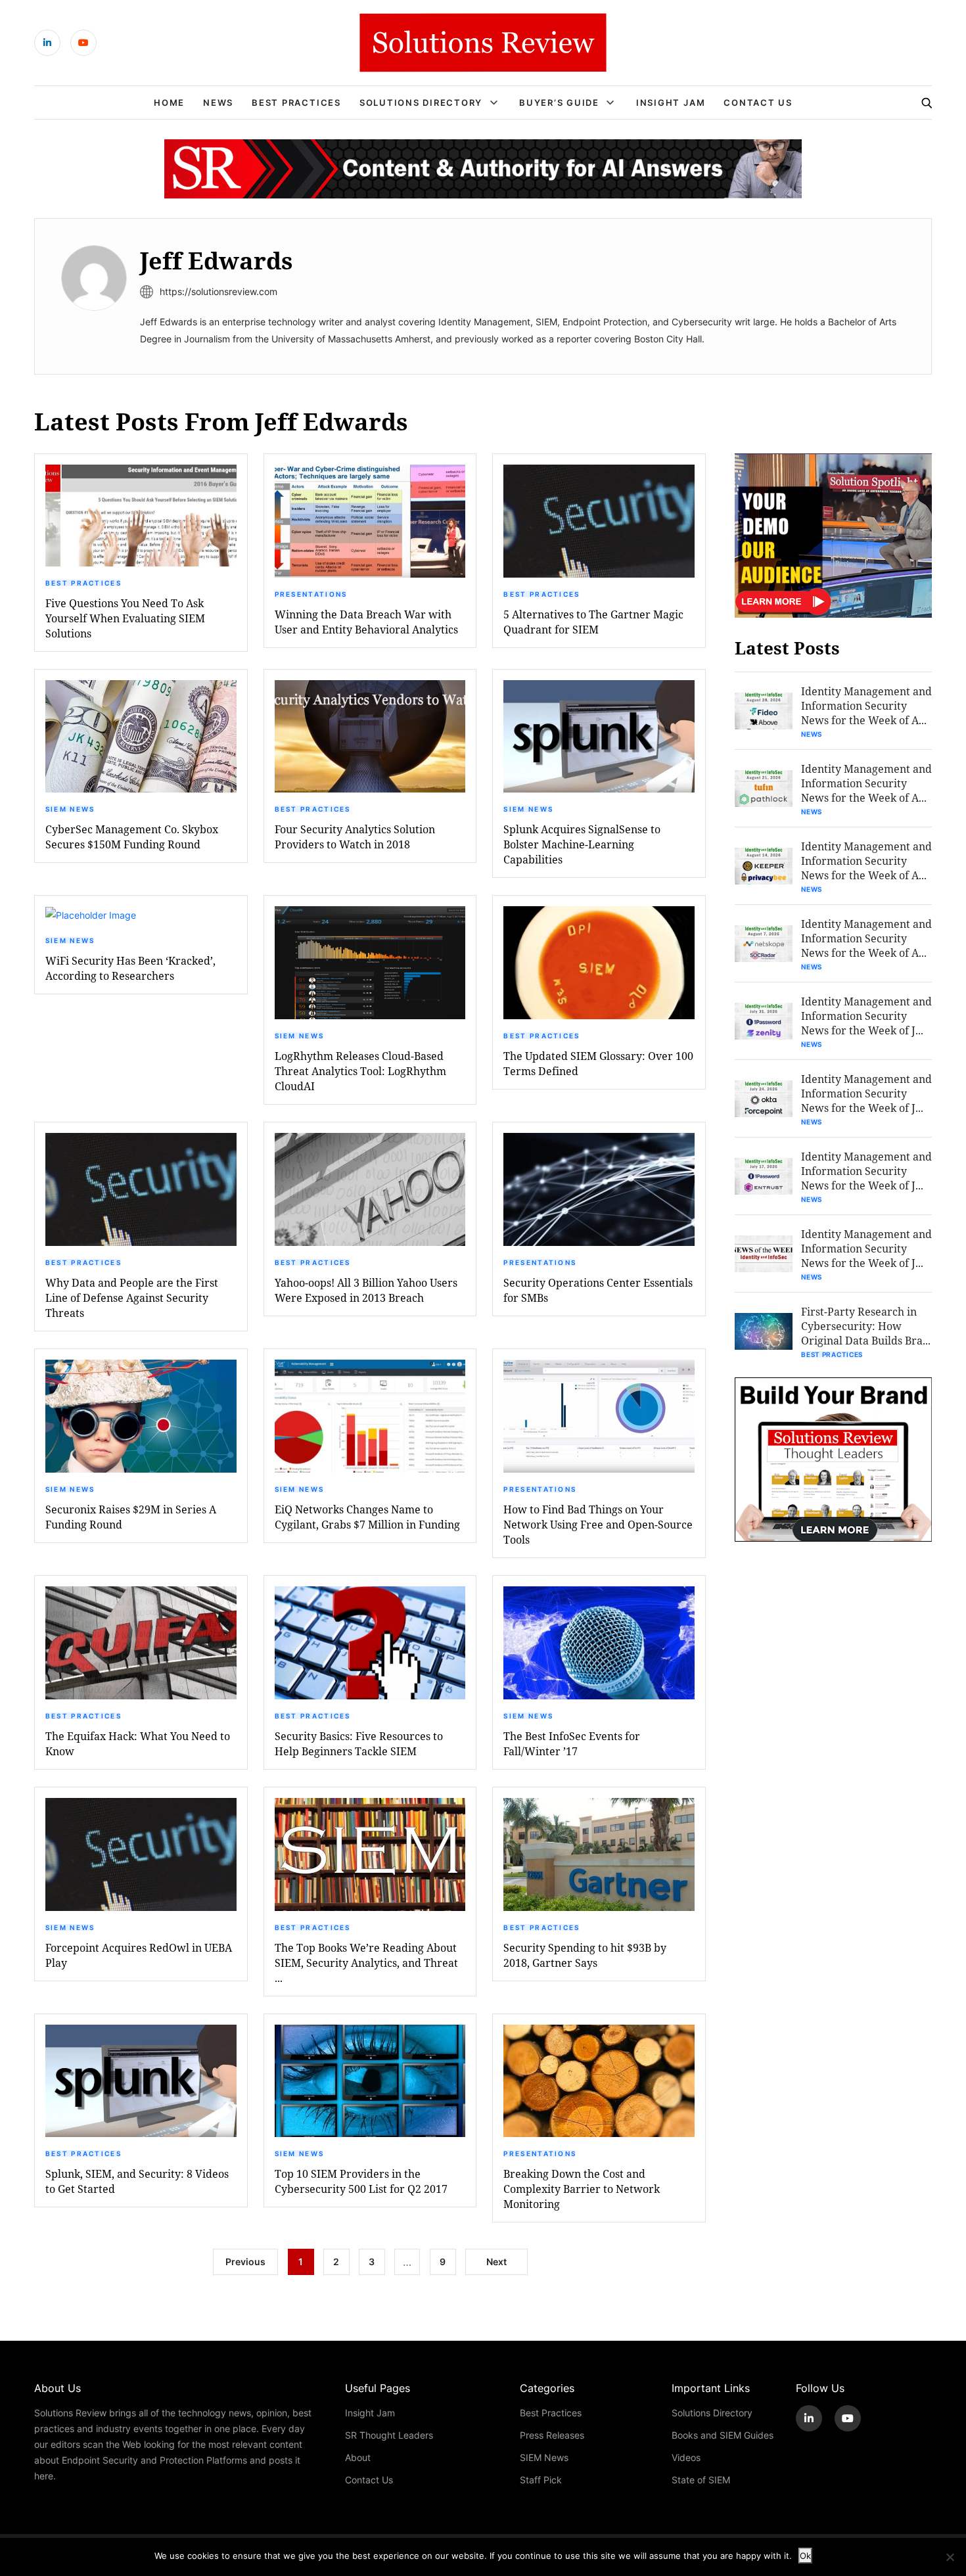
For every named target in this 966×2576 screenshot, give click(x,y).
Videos (686, 2457)
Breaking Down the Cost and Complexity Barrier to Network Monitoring (582, 2189)
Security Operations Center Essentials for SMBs (598, 1290)
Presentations (311, 594)
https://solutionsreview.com (218, 291)
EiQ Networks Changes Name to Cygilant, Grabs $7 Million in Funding (367, 1517)
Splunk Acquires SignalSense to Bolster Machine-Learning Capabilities (582, 844)
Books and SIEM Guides (723, 2435)
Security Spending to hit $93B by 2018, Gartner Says (585, 1955)
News (218, 103)
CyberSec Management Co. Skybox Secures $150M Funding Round (132, 837)
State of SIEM (701, 2480)
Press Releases (552, 2435)
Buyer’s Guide (559, 103)
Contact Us (758, 103)
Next (496, 2262)
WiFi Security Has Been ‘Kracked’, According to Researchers (130, 968)
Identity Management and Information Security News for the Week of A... (866, 705)
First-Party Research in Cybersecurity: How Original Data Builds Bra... (866, 1326)
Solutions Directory (421, 103)
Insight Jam (671, 103)
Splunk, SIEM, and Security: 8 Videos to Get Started (137, 2181)
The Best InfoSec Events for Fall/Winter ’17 (572, 1743)
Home (169, 103)
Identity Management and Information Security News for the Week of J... (866, 1016)
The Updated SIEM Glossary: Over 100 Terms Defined (598, 1063)
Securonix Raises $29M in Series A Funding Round (131, 1517)
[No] (950, 2557)
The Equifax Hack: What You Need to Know (138, 1743)
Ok (805, 2556)
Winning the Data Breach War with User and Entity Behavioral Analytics (366, 622)
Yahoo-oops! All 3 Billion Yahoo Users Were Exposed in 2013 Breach (366, 1290)
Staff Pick (541, 2480)
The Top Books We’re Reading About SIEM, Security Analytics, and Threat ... (366, 1963)
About (358, 2457)
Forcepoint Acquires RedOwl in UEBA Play (139, 1955)
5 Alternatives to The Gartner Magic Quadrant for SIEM (593, 622)
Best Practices (296, 103)
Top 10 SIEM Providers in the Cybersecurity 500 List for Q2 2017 (361, 2181)
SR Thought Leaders (389, 2435)
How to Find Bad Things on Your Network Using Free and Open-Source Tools (598, 1524)
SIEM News (70, 809)
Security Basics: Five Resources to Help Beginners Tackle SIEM (359, 1743)
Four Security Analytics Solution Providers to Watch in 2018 (355, 837)
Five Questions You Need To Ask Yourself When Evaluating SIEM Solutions (125, 618)
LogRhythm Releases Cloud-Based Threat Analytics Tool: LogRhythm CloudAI (360, 1071)
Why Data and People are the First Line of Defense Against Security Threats (132, 1298)
